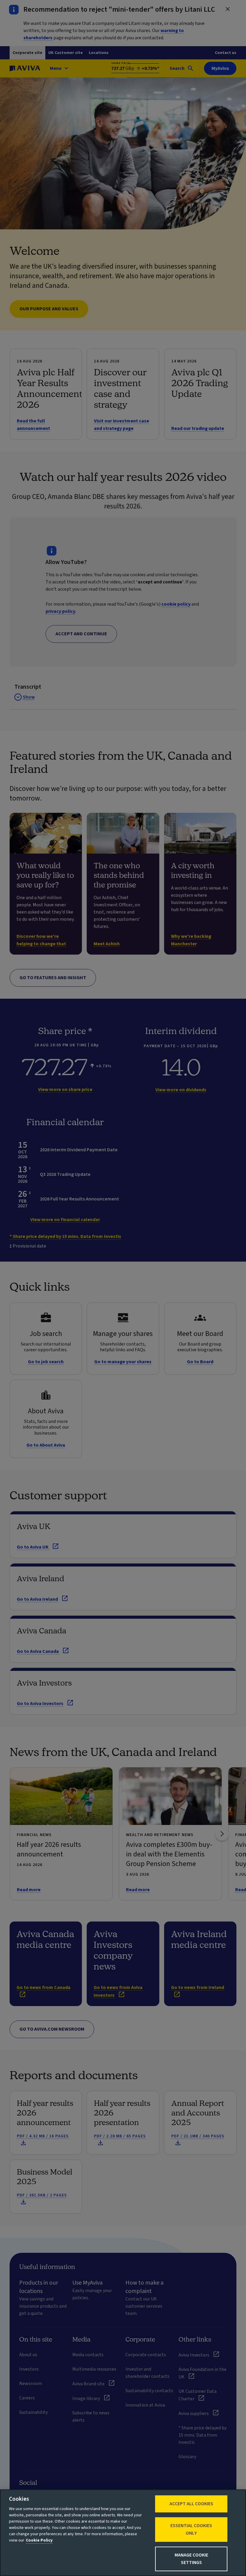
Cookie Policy (39, 2540)
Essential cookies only (191, 2529)
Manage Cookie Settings (191, 2559)
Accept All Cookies (191, 2504)
